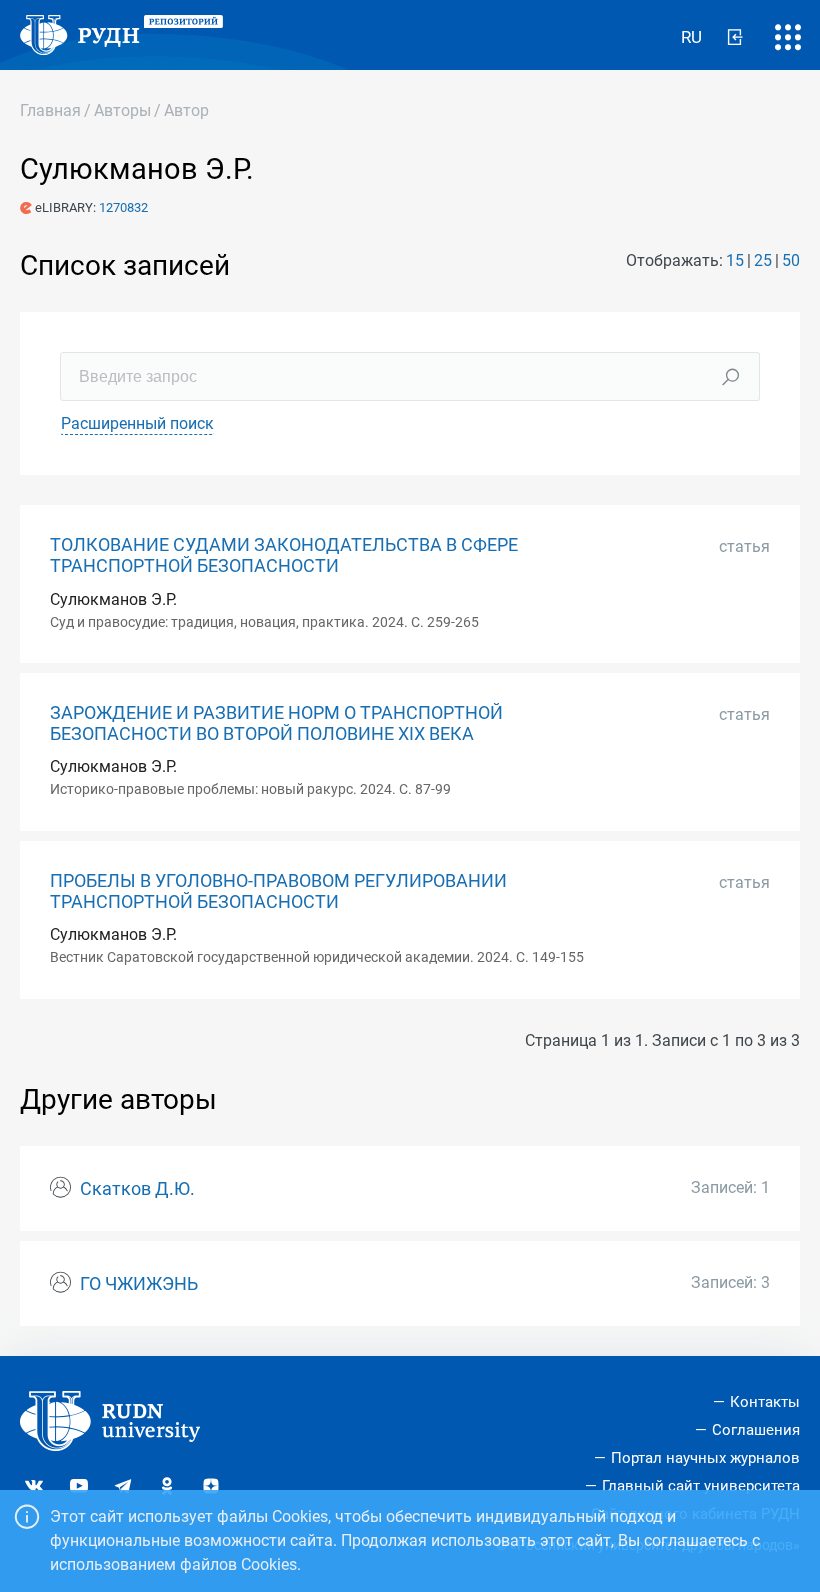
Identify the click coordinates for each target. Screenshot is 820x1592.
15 (735, 260)
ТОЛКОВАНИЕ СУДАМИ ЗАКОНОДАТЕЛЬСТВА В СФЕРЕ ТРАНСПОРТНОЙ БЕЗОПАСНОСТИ (284, 555)
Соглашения (756, 1430)
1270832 (123, 207)
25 (763, 260)
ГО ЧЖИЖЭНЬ (139, 1284)
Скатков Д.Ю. (137, 1189)
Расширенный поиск (137, 423)
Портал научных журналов (705, 1458)
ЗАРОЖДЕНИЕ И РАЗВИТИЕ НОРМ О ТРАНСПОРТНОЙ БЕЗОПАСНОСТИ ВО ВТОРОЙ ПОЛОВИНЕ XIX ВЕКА (276, 723)
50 (791, 260)
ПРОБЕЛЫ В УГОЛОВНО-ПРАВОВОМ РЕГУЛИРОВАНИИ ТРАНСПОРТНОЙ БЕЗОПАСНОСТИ (278, 891)
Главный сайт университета (701, 1486)
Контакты (765, 1402)
